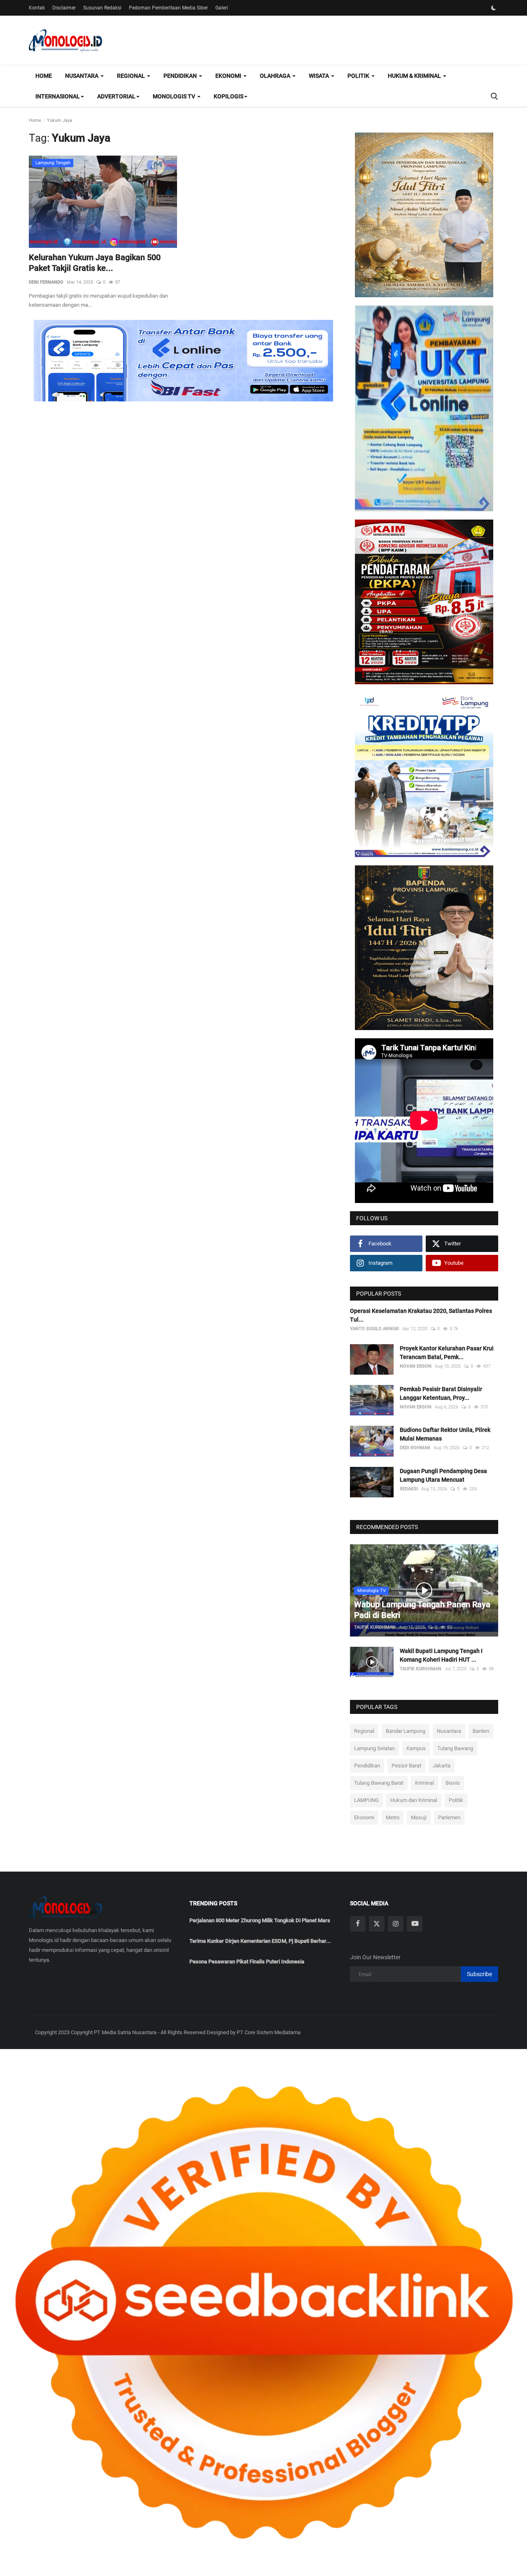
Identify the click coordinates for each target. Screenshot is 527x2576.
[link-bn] (183, 361)
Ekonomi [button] (229, 76)
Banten (481, 1731)
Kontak (37, 8)
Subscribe (479, 1974)
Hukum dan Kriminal (414, 1800)
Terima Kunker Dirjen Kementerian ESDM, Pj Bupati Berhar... (260, 1941)
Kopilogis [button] (229, 96)
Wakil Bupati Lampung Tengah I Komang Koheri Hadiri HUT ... (441, 1655)
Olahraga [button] (276, 76)
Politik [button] (359, 76)
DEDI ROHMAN (415, 1448)
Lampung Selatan (374, 1748)
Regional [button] (132, 76)
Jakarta (442, 1766)
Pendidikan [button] (181, 76)
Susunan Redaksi (102, 8)
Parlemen (449, 1817)
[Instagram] (396, 1924)
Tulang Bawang (455, 1748)
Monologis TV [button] (175, 96)
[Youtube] (415, 1924)
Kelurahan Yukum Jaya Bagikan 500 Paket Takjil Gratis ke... (95, 263)
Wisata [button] (319, 76)
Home (44, 76)
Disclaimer (64, 8)
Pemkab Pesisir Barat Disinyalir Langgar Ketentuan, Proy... (441, 1393)
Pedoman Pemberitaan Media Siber (168, 8)
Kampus (416, 1748)
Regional (364, 1731)
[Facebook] (358, 1924)
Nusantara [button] (82, 76)
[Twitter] (377, 1924)
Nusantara (449, 1731)
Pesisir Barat (406, 1766)
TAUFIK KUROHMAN (375, 1627)
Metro (393, 1817)
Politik (456, 1800)
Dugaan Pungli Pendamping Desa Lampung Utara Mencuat (443, 1475)
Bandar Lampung (406, 1731)
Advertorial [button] (116, 96)
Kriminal (424, 1783)
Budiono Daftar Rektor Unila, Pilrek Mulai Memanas (445, 1434)
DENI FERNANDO (46, 282)
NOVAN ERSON (416, 1366)
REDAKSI (409, 1489)
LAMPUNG (366, 1800)
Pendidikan (367, 1766)
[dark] (494, 8)
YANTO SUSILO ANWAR (374, 1329)
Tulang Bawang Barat (379, 1783)
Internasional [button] (58, 96)
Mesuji (419, 1817)
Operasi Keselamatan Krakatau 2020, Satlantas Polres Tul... (421, 1315)
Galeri (222, 8)
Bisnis (453, 1783)
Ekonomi (364, 1817)
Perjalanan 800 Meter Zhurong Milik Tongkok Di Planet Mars (260, 1920)
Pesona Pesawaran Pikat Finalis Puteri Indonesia (247, 1962)
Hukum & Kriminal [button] (415, 76)
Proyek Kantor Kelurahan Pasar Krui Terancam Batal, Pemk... (447, 1353)
